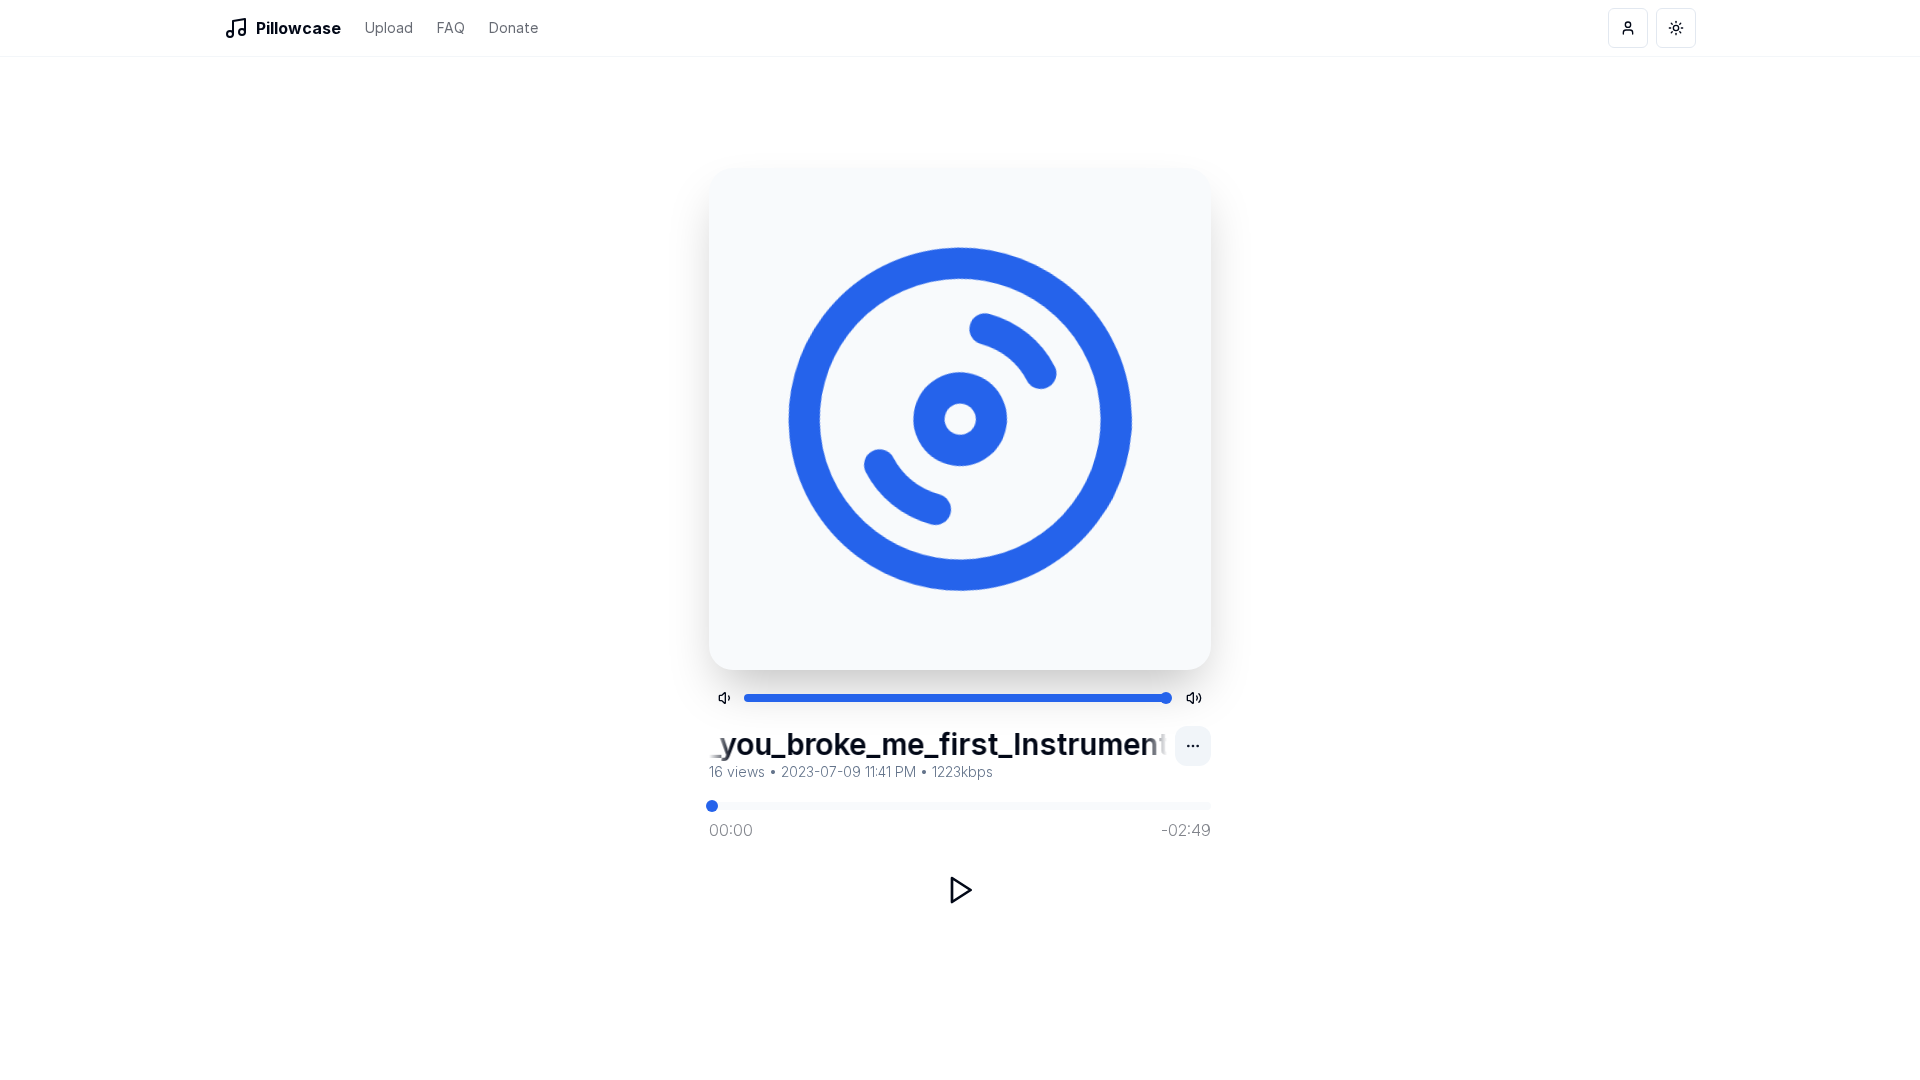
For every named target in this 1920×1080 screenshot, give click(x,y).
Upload (389, 27)
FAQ (451, 27)
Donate (513, 27)
